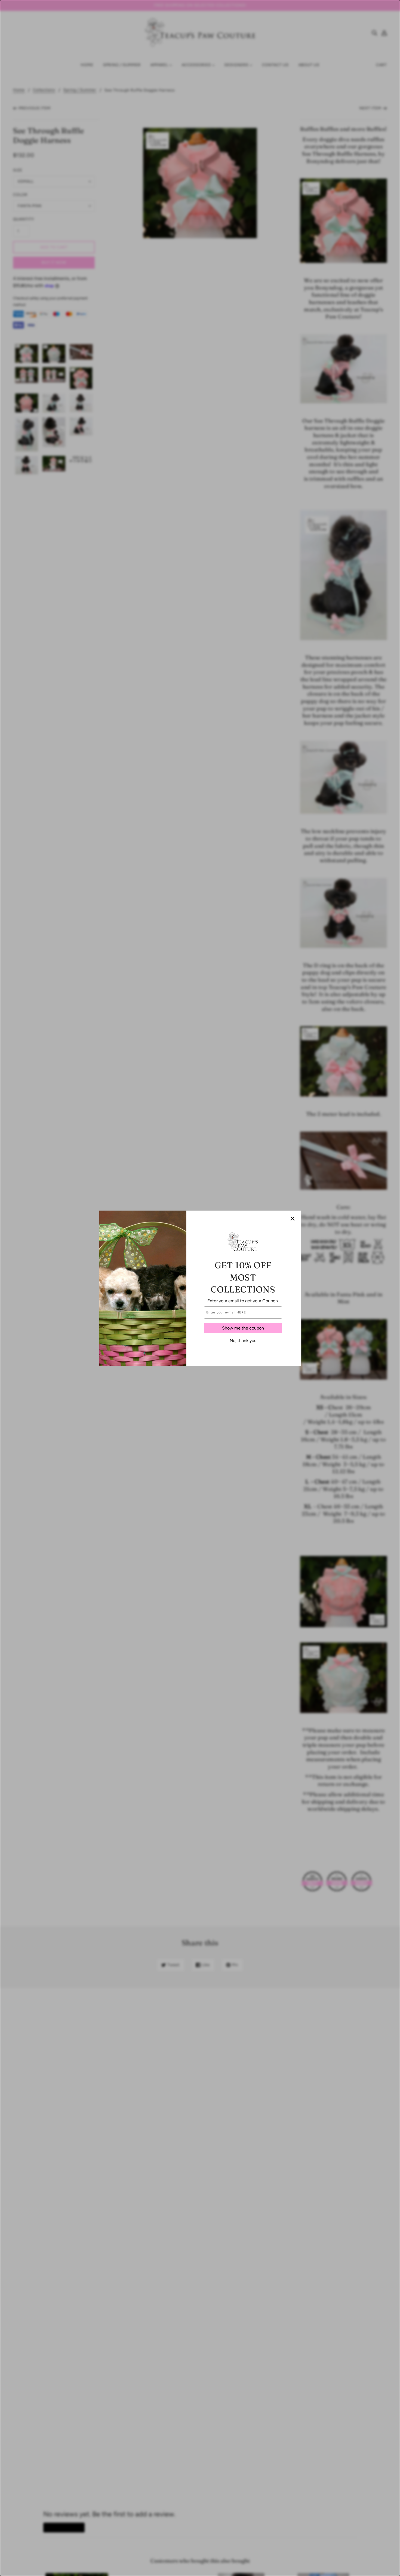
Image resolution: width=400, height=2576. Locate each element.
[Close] (293, 1219)
